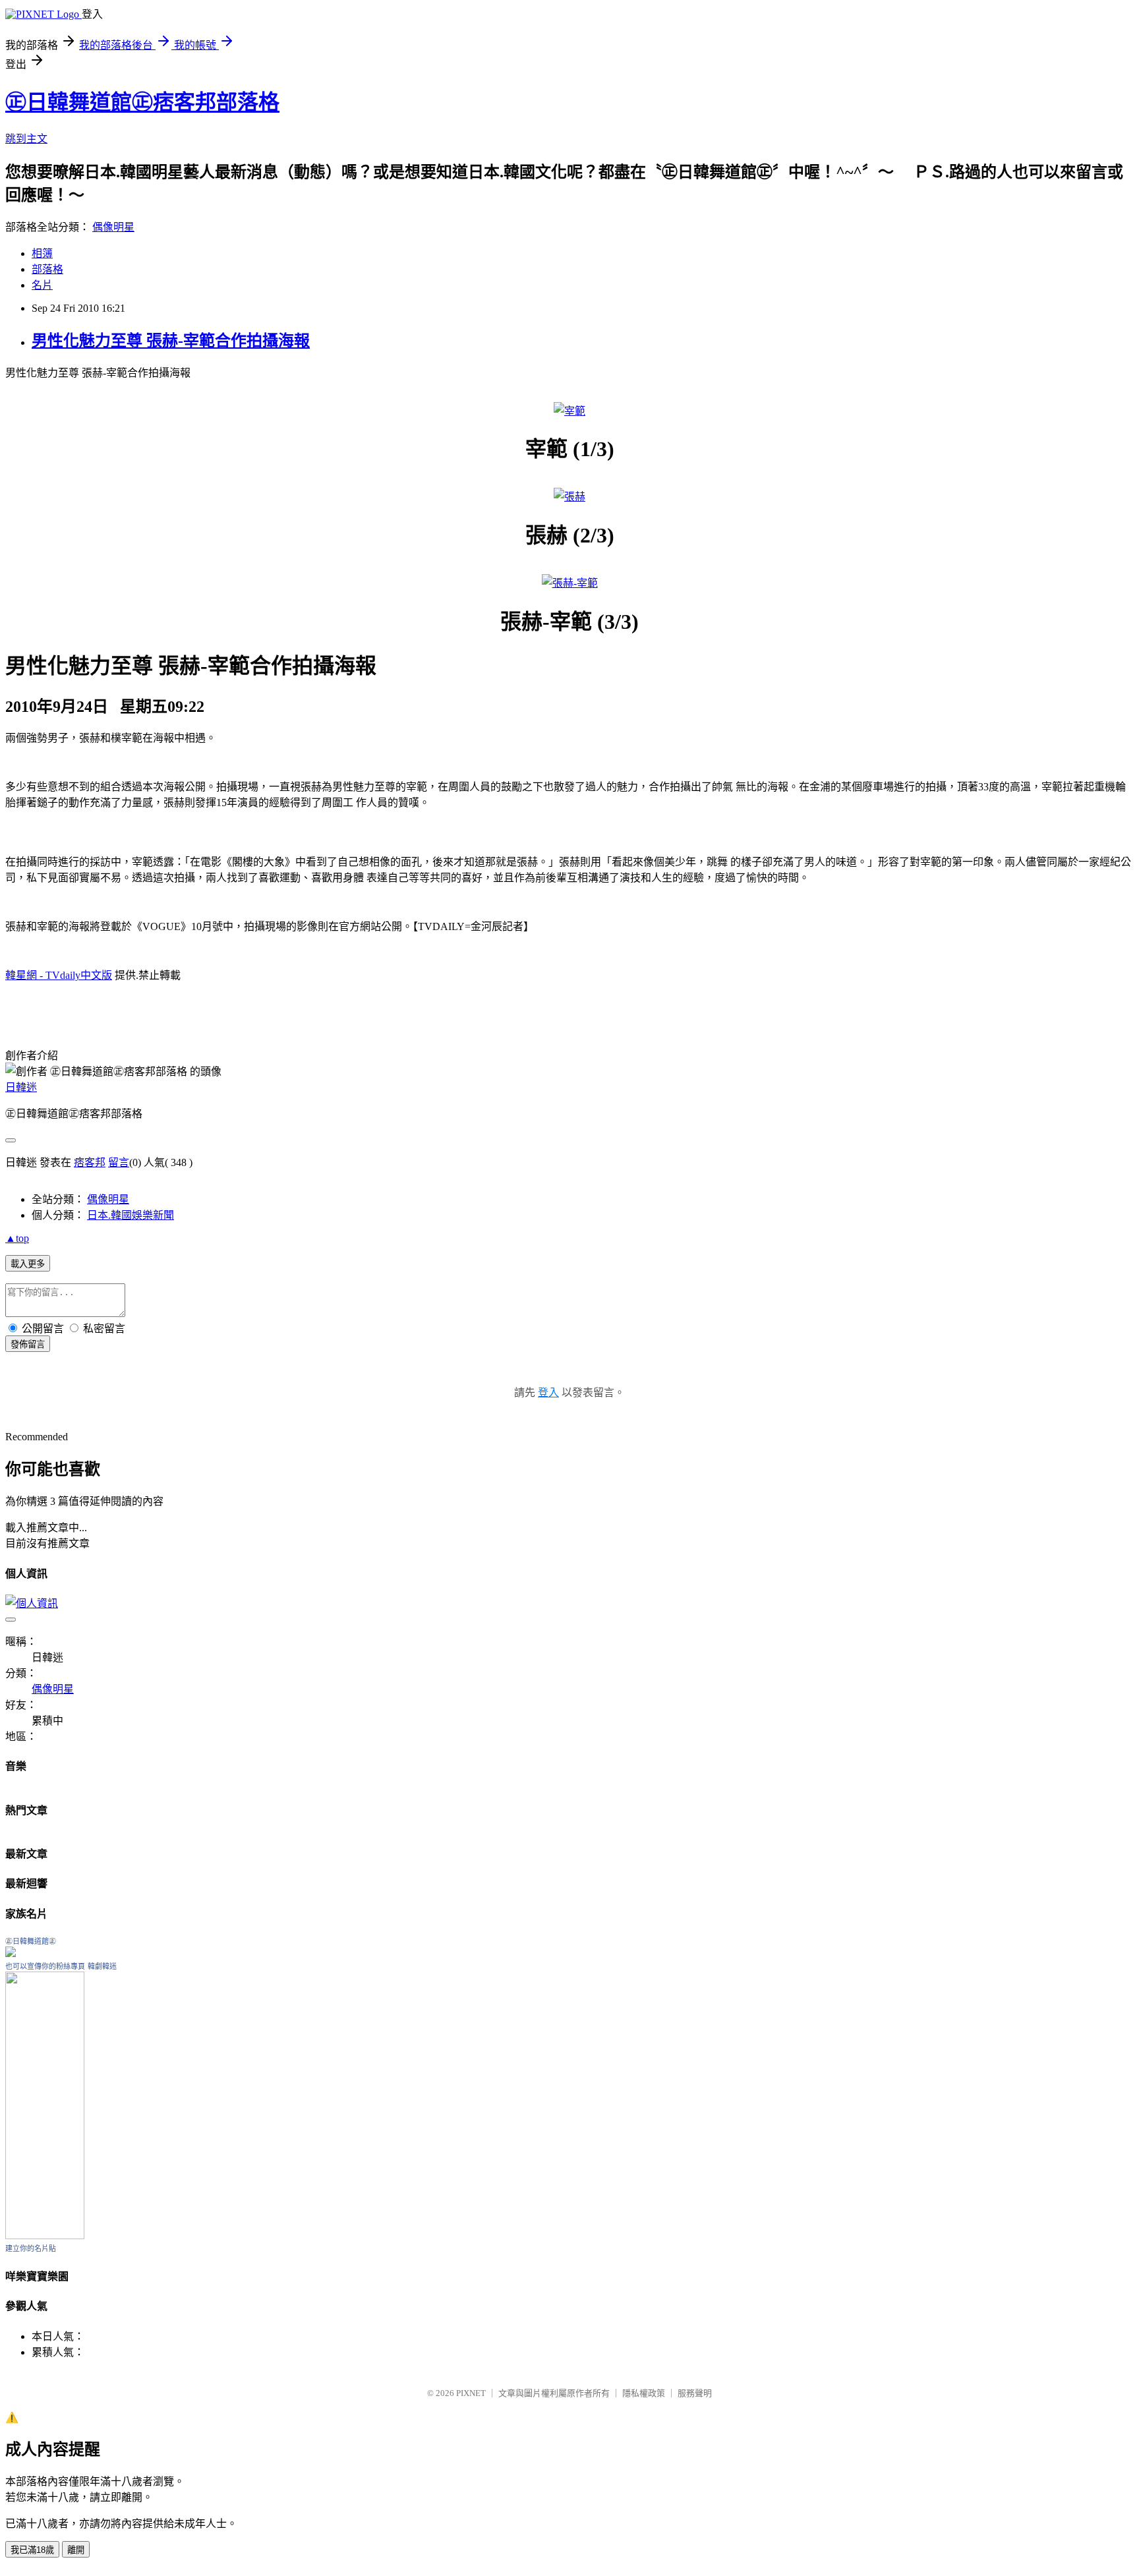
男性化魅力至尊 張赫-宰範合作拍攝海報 (171, 341)
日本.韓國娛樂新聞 (131, 1215)
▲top (17, 1238)
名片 (42, 285)
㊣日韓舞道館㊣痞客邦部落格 (142, 102)
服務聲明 (695, 2393)
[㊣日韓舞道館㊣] (11, 1953)
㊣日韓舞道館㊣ (31, 1941)
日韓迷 (21, 1087)
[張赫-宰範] (570, 583)
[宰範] (569, 411)
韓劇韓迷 (102, 1966)
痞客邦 (90, 1162)
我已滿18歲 (32, 2550)
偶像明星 (113, 227)
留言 (119, 1162)
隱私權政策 (644, 2393)
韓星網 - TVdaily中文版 (59, 975)
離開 (76, 2550)
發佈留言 (28, 1344)
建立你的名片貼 (31, 2248)
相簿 (42, 253)
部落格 (47, 269)
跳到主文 (26, 139)
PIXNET (471, 2393)
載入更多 (28, 1264)
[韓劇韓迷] (45, 2236)
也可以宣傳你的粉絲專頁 (45, 1966)
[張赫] (569, 497)
